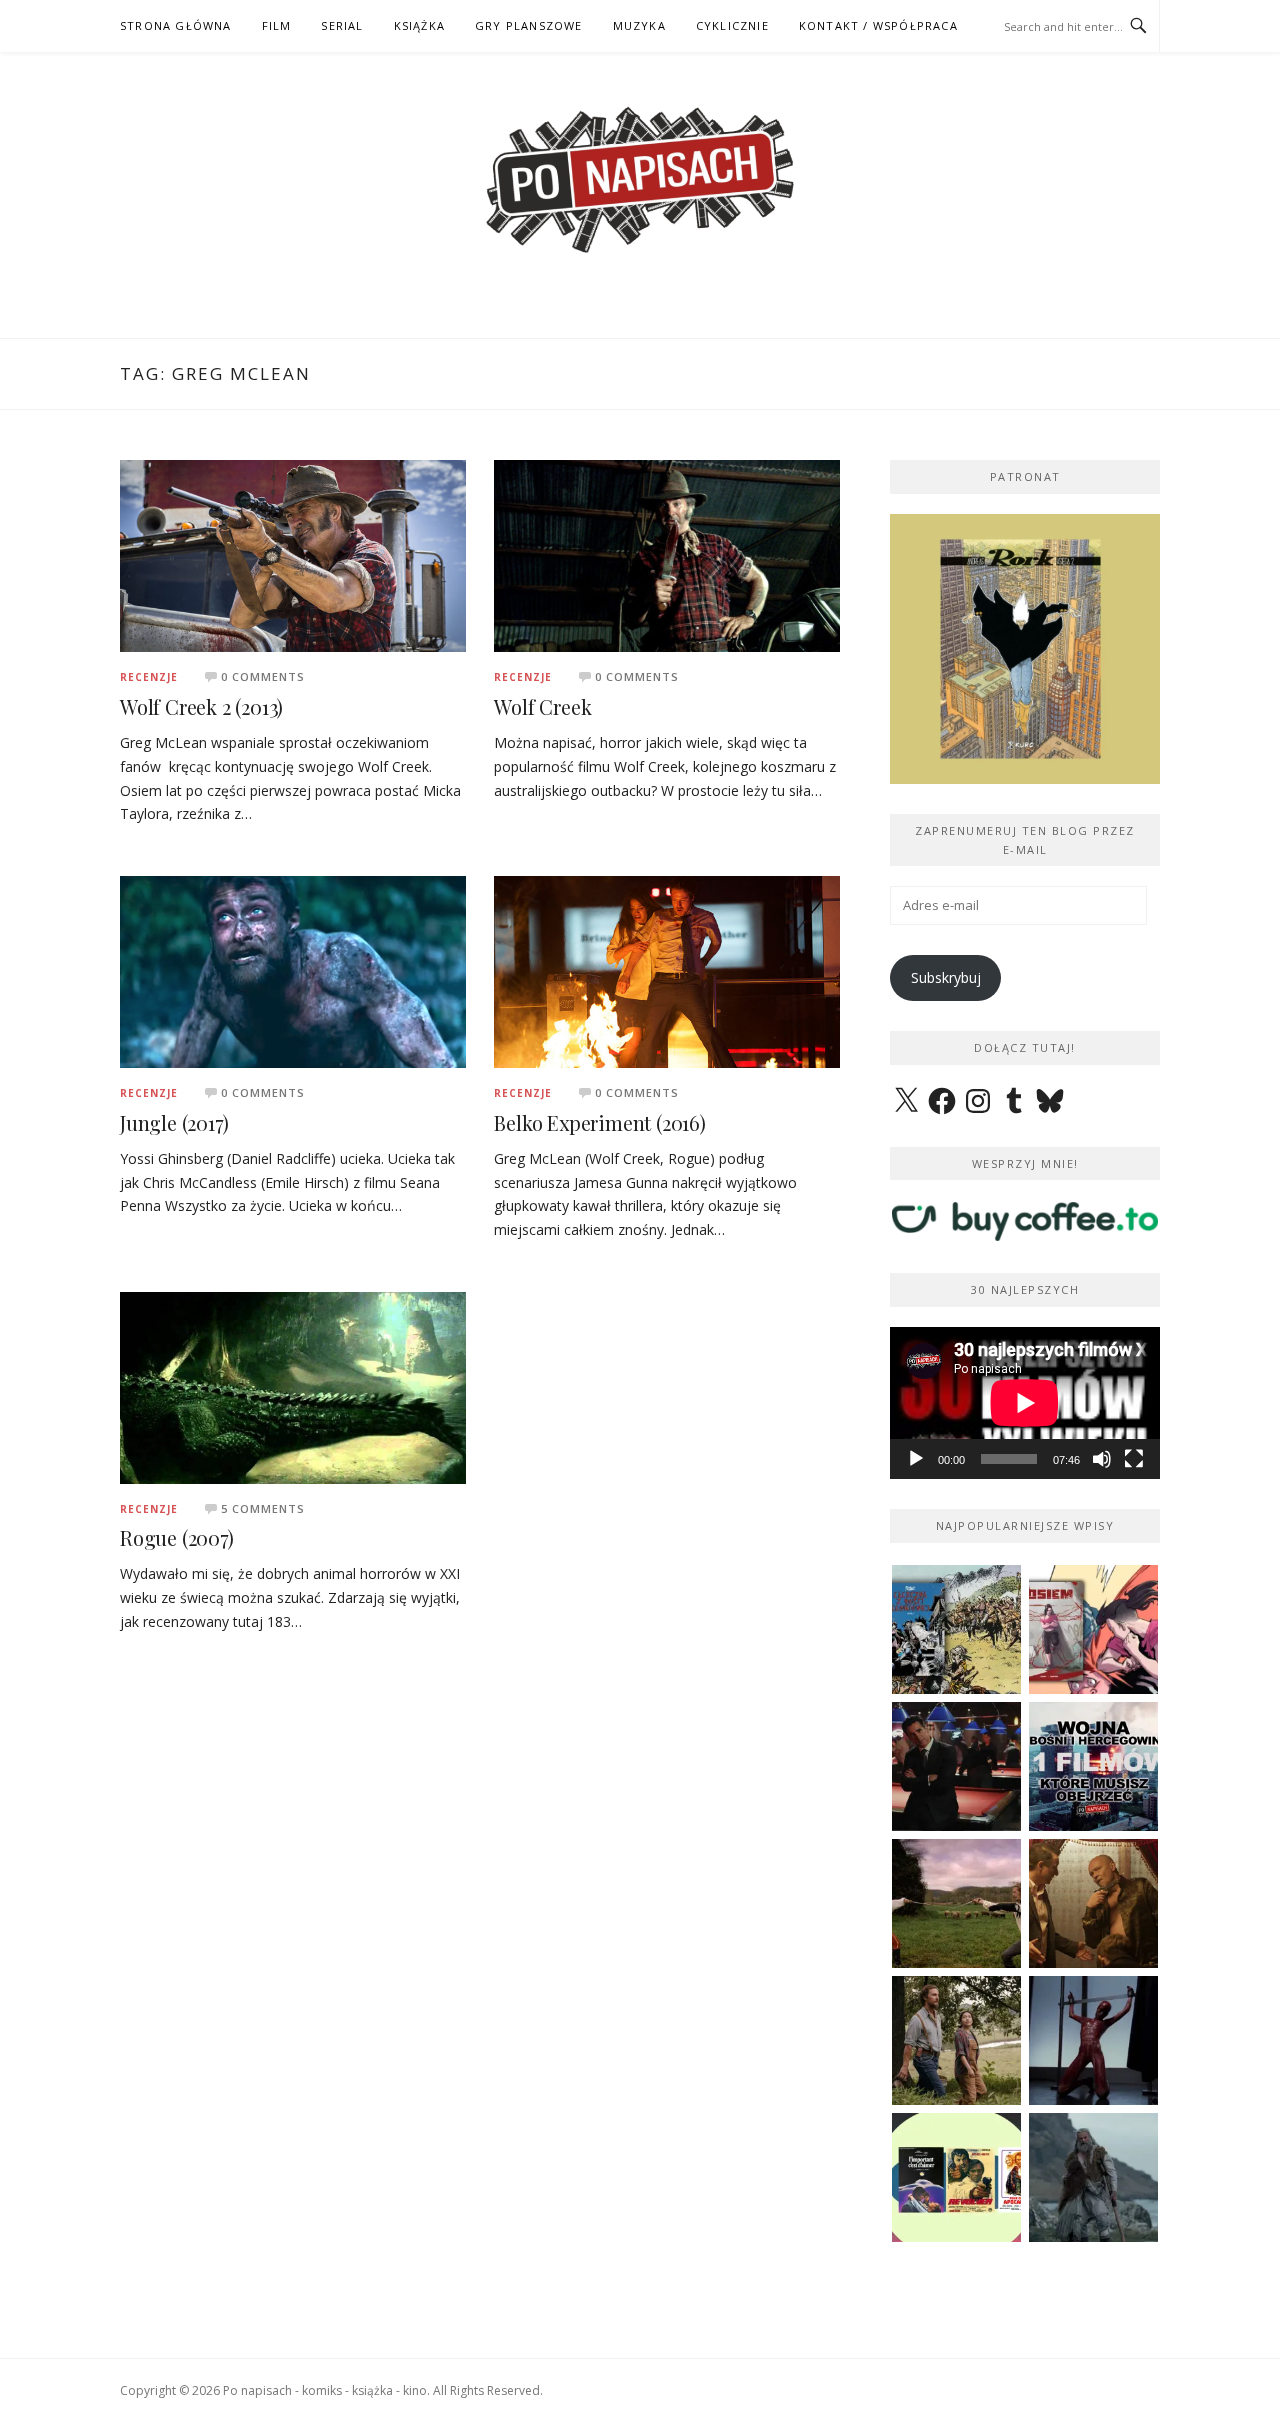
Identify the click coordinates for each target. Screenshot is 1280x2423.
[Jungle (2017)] (293, 970)
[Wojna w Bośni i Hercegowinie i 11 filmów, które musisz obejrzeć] (1093, 1766)
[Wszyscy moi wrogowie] (956, 2040)
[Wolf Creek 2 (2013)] (293, 554)
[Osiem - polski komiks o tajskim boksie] (1093, 1629)
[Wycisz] (1102, 1459)
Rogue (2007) (177, 1537)
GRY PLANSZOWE (529, 25)
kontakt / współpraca (878, 25)
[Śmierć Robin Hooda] (1093, 2177)
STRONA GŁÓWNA (176, 25)
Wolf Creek (542, 706)
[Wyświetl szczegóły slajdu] (1025, 649)
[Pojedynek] (956, 1903)
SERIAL (342, 25)
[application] (1025, 1403)
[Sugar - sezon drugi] (956, 1766)
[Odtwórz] (916, 1459)
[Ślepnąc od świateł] (1093, 1903)
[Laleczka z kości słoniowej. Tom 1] (956, 1629)
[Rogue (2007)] (293, 1386)
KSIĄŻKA (419, 25)
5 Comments (263, 1508)
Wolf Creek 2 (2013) (201, 706)
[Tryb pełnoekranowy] (1134, 1459)
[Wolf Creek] (667, 554)
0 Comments (263, 676)
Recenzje (149, 677)
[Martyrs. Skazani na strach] (1093, 2040)
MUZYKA (639, 25)
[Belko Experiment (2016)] (667, 970)
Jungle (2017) (174, 1122)
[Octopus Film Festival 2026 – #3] (956, 2177)
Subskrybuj (946, 977)
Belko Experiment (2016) (599, 1122)
